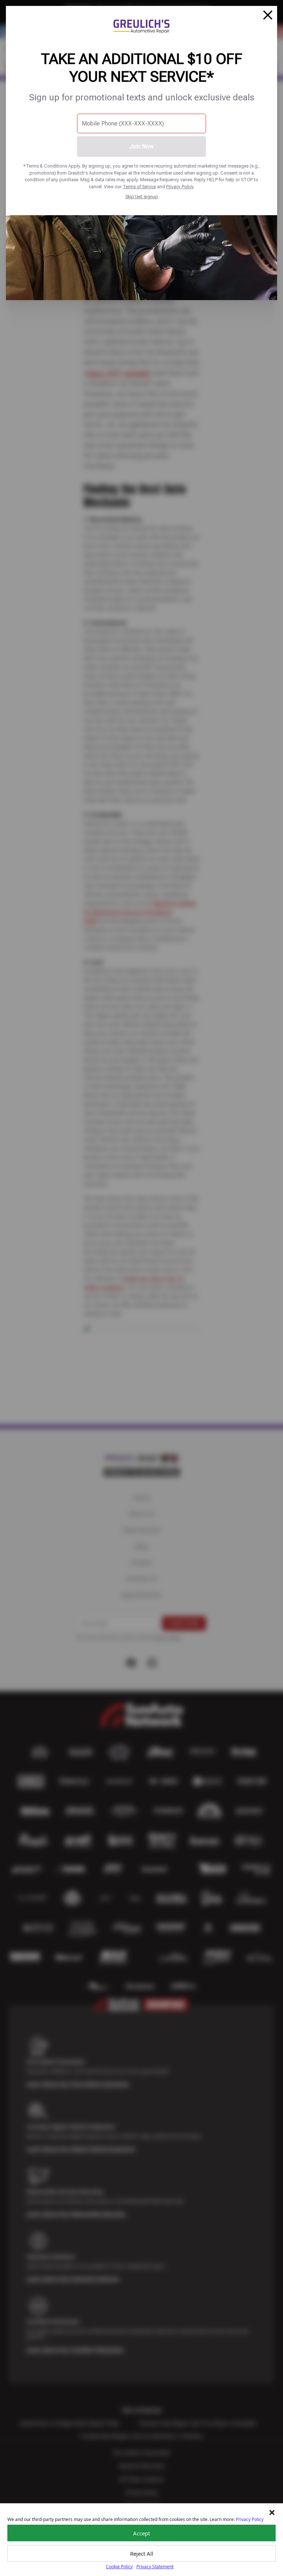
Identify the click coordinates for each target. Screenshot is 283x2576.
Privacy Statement (155, 2567)
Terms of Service (139, 187)
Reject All (142, 2553)
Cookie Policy (119, 2567)
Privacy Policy (180, 187)
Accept (141, 2533)
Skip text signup (142, 197)
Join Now (141, 146)
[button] (272, 2513)
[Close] (268, 15)
